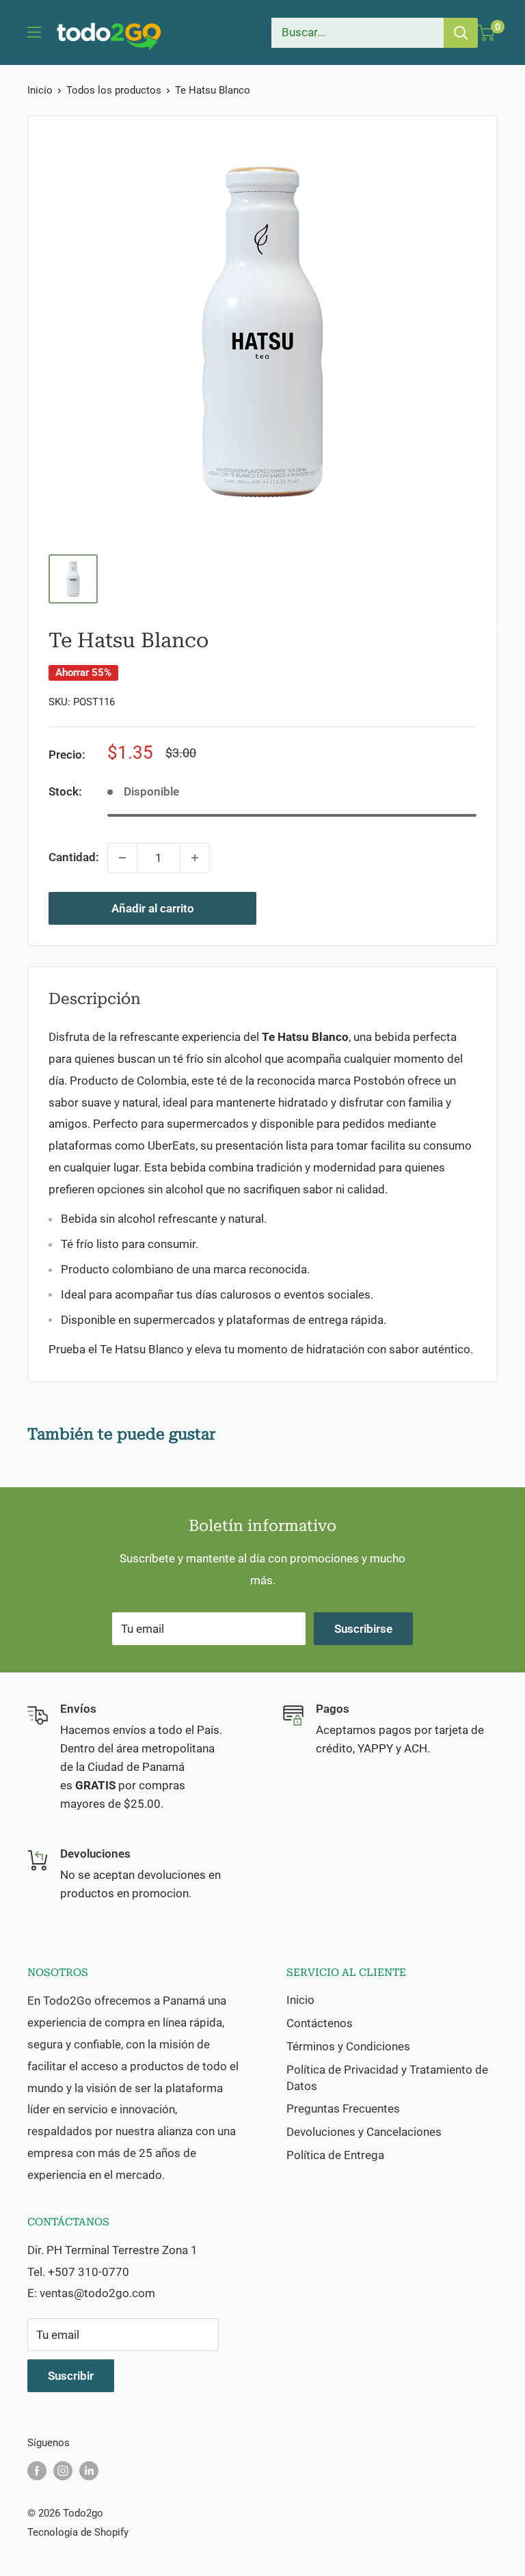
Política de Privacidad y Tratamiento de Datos (387, 2078)
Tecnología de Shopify (78, 2532)
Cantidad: (74, 857)
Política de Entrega (335, 2155)
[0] (486, 33)
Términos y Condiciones (348, 2046)
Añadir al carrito (153, 908)
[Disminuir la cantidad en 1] (122, 858)
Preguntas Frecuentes (343, 2109)
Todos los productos (114, 90)
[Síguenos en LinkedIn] (89, 2470)
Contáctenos (320, 2023)
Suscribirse (363, 1629)
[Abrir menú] (34, 32)
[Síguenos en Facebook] (37, 2470)
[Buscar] (461, 33)
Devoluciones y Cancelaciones (364, 2132)
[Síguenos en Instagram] (63, 2470)
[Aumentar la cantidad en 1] (195, 858)
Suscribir (71, 2376)
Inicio (40, 90)
